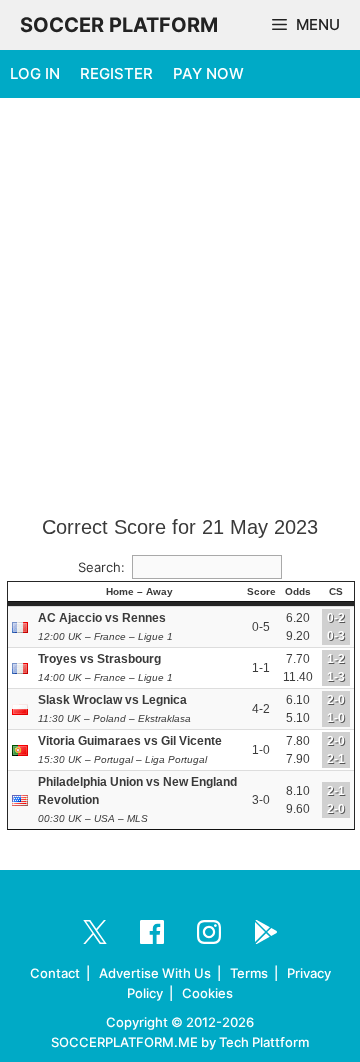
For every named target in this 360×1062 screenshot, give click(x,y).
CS (336, 591)
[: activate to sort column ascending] (22, 592)
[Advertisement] (180, 308)
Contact (55, 973)
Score (261, 591)
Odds (298, 591)
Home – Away (139, 591)
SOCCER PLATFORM (119, 25)
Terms (249, 973)
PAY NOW (208, 73)
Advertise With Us (155, 973)
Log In (35, 73)
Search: (101, 567)
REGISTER (116, 73)
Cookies (207, 993)
